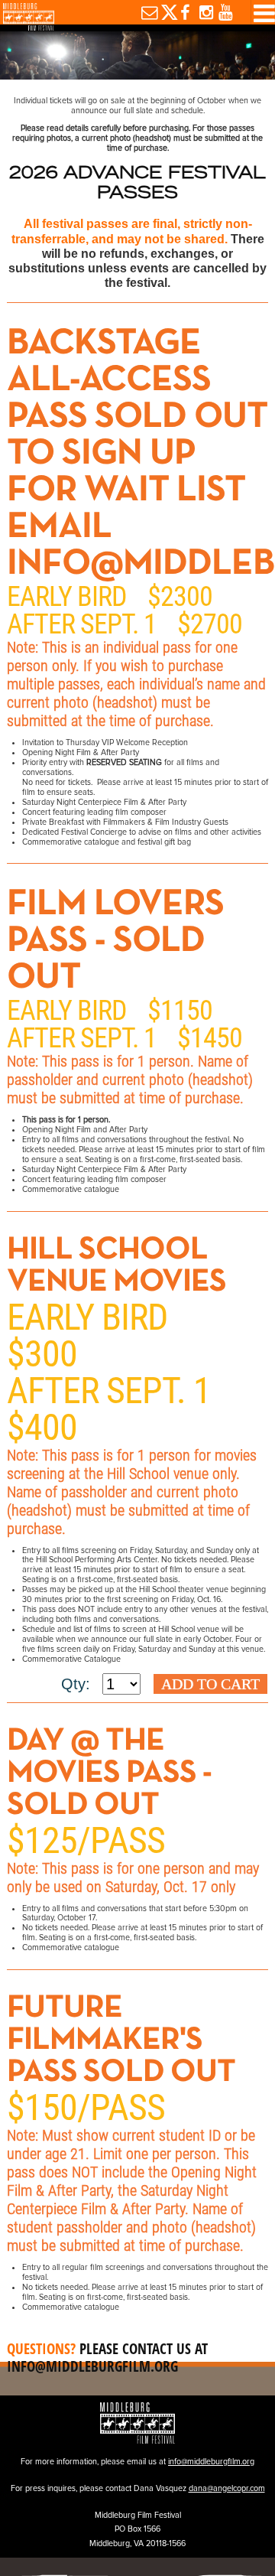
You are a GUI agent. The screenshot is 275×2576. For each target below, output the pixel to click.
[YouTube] (223, 12)
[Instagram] (203, 12)
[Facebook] (184, 12)
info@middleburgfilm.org (92, 2366)
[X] (165, 12)
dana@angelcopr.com (227, 2488)
